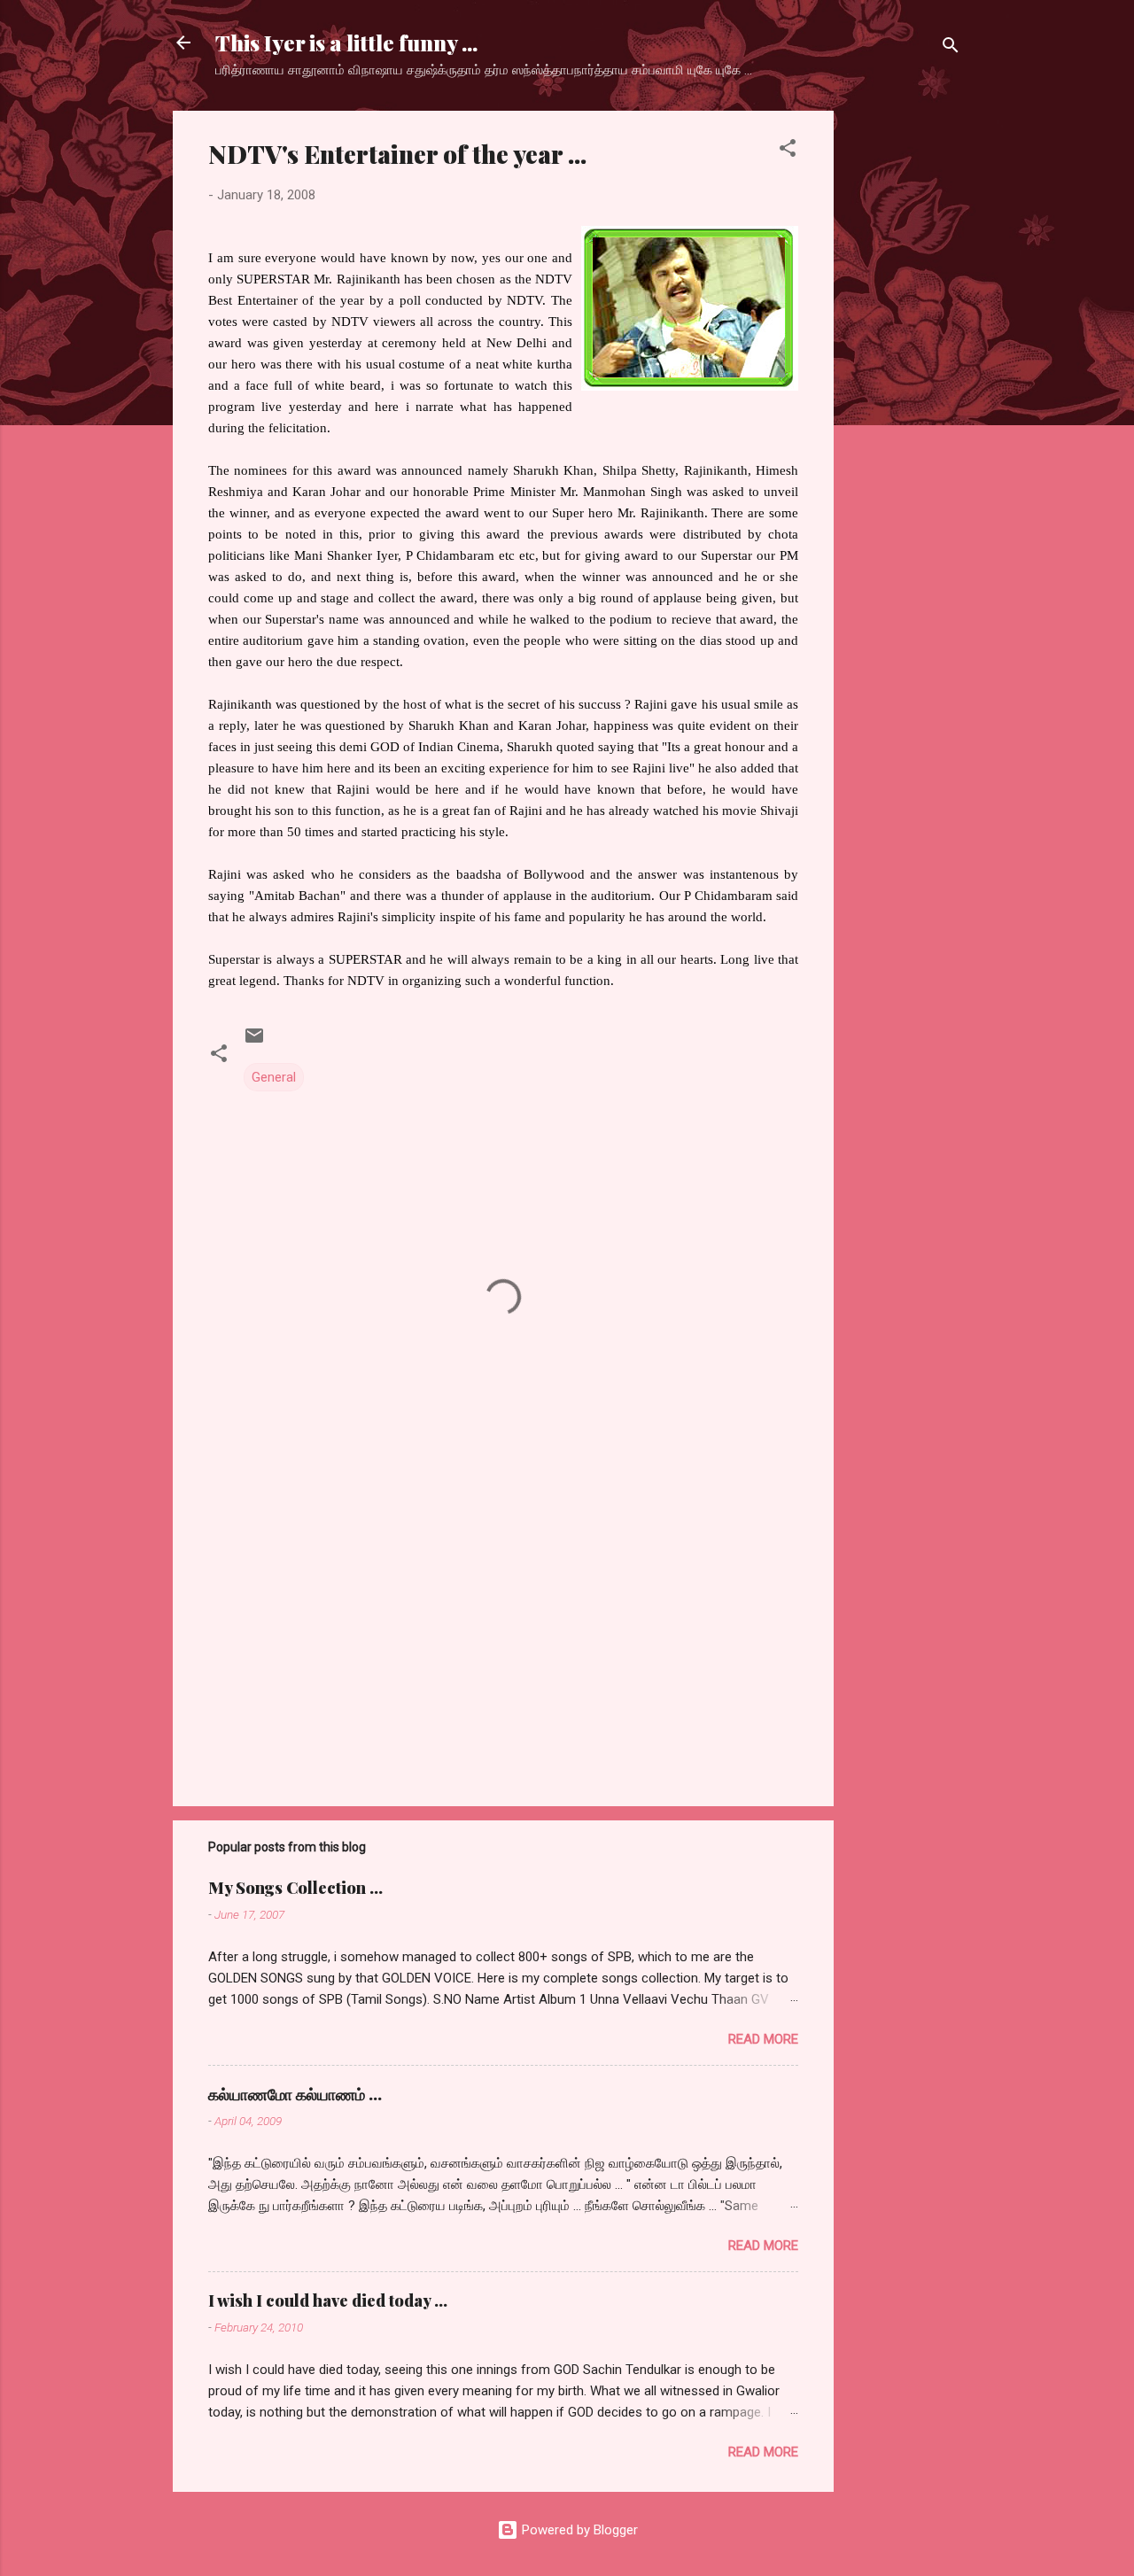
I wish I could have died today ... (328, 2301)
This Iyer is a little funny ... (346, 43)
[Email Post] (254, 1042)
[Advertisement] (905, 376)
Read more (763, 2039)
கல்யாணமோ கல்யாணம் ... (295, 2094)
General (274, 1077)
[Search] (951, 48)
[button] (788, 151)
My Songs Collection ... (295, 1888)
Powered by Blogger (578, 2530)
